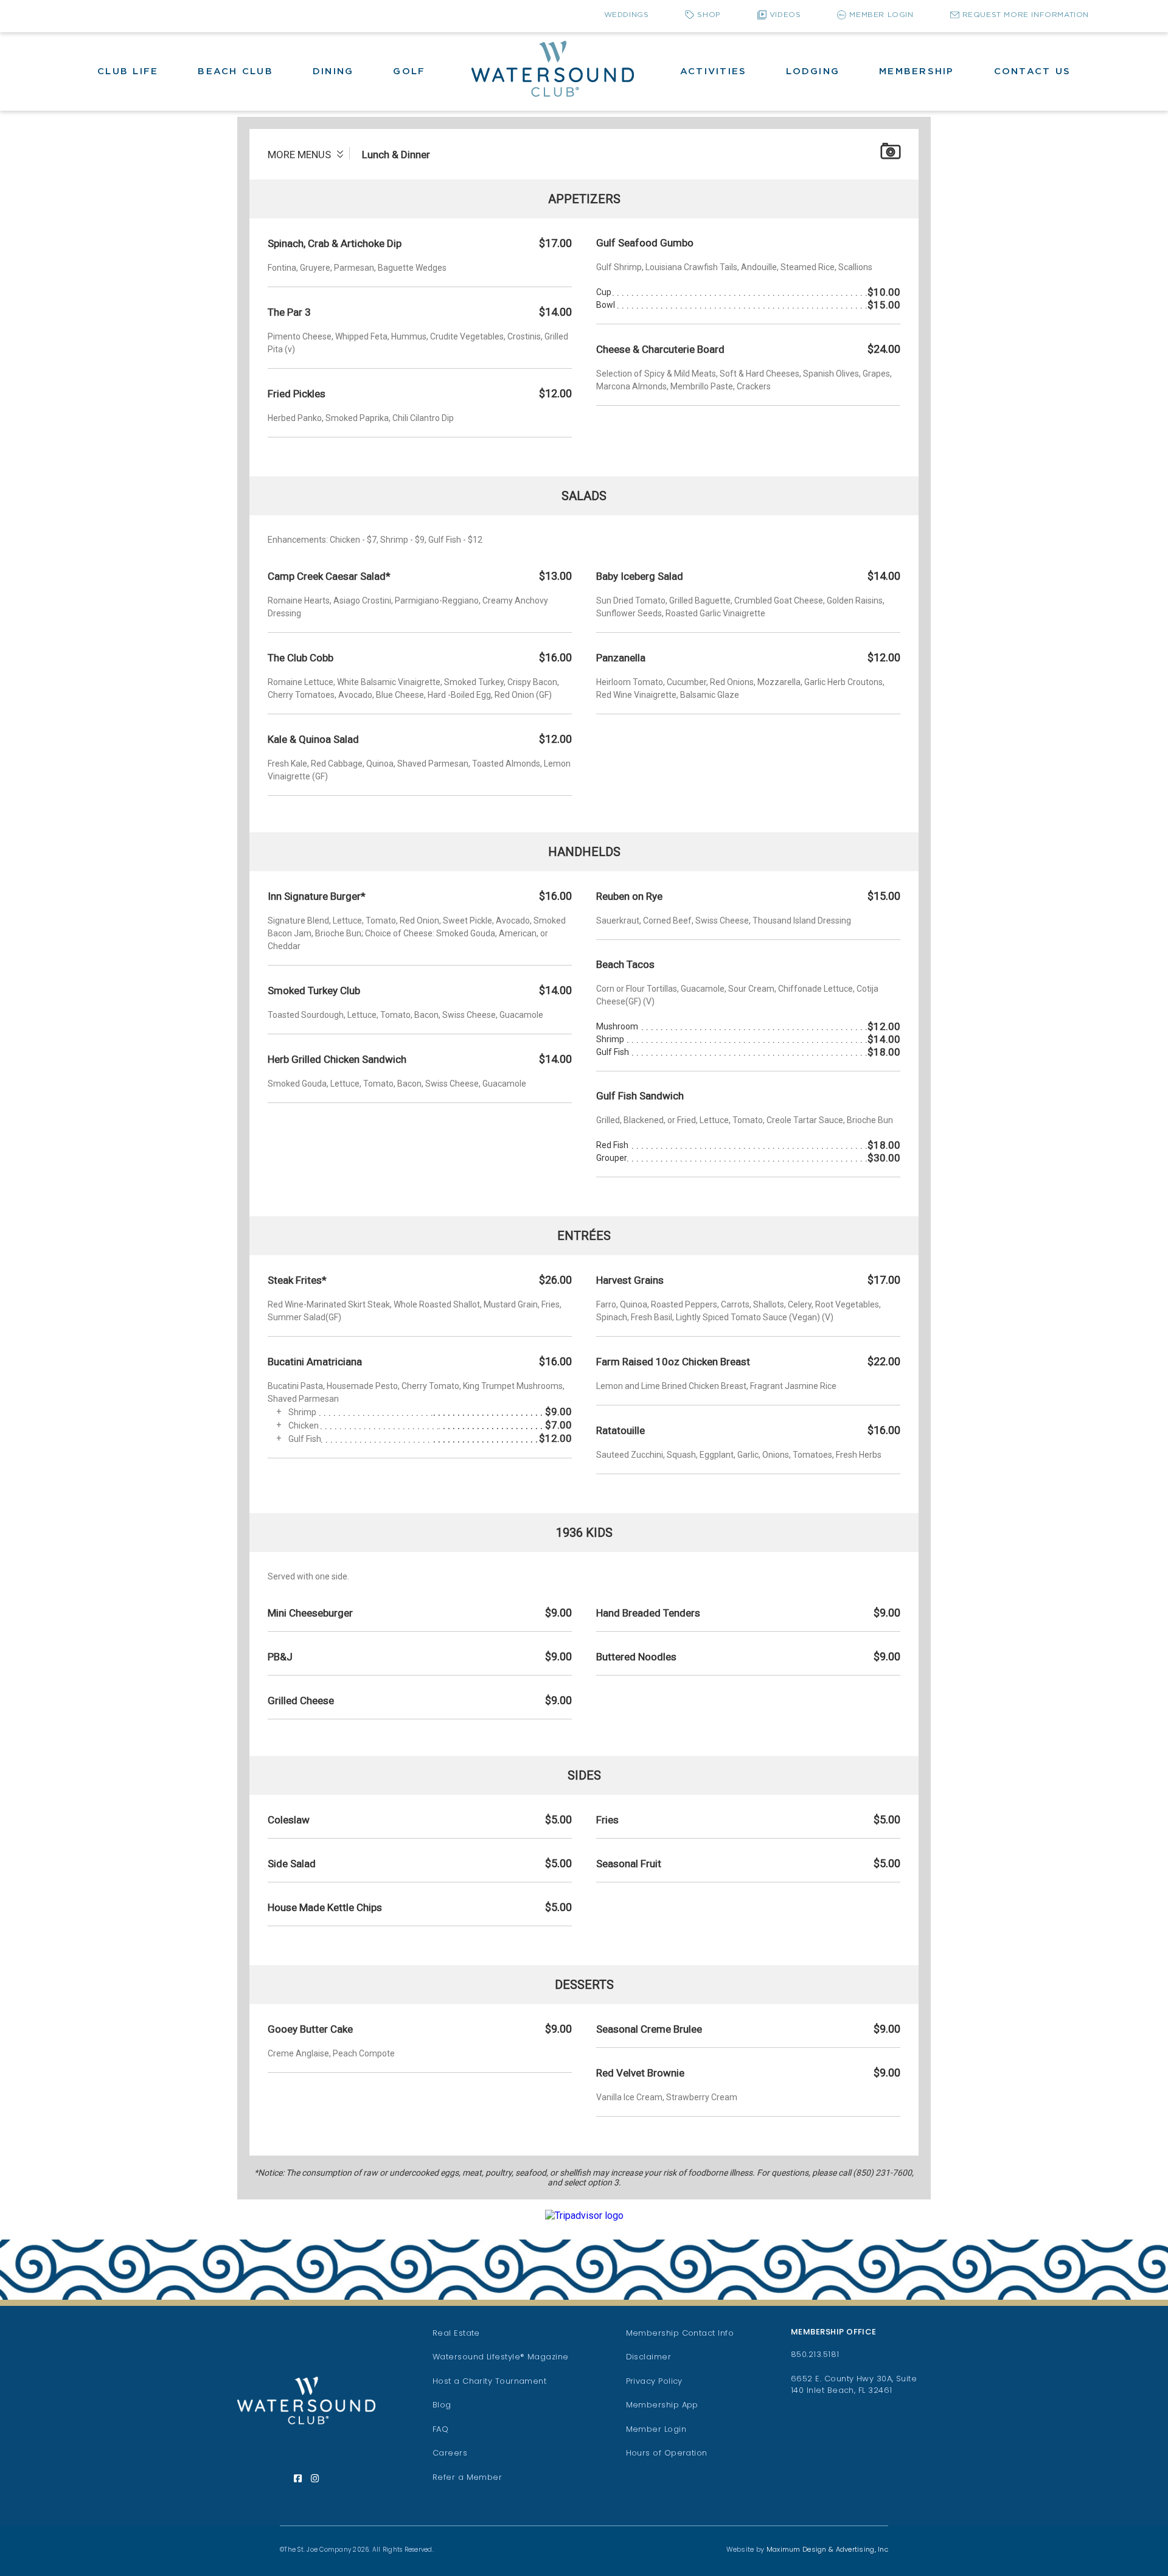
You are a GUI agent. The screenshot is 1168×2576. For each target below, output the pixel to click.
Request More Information (1026, 15)
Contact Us (1033, 71)
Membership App (662, 2405)
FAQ (440, 2429)
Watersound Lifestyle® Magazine (501, 2357)
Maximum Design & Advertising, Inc (827, 2549)
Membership (917, 71)
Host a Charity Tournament (490, 2381)
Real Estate (456, 2333)
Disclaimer (649, 2357)
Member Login (881, 15)
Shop (709, 15)
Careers (450, 2453)
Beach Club (235, 71)
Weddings (627, 15)
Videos (785, 15)
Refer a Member (467, 2477)
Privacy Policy (654, 2381)
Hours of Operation (667, 2453)
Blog (442, 2405)
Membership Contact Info (680, 2333)
